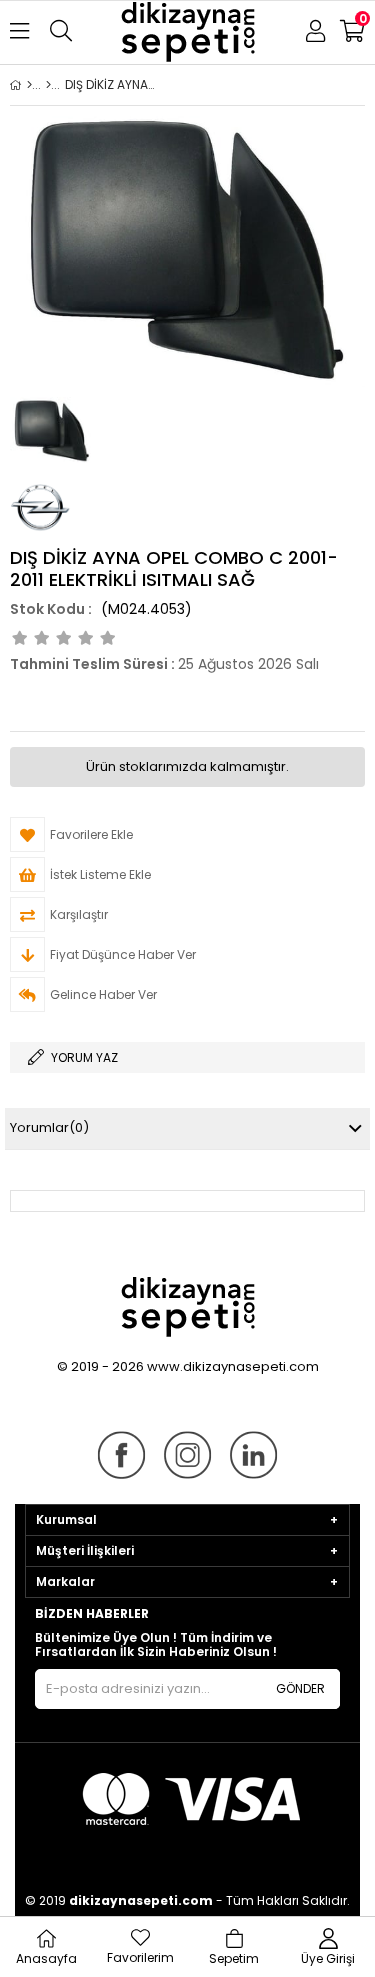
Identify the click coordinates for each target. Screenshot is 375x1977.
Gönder (300, 1688)
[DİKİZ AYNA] (48, 85)
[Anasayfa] (29, 85)
